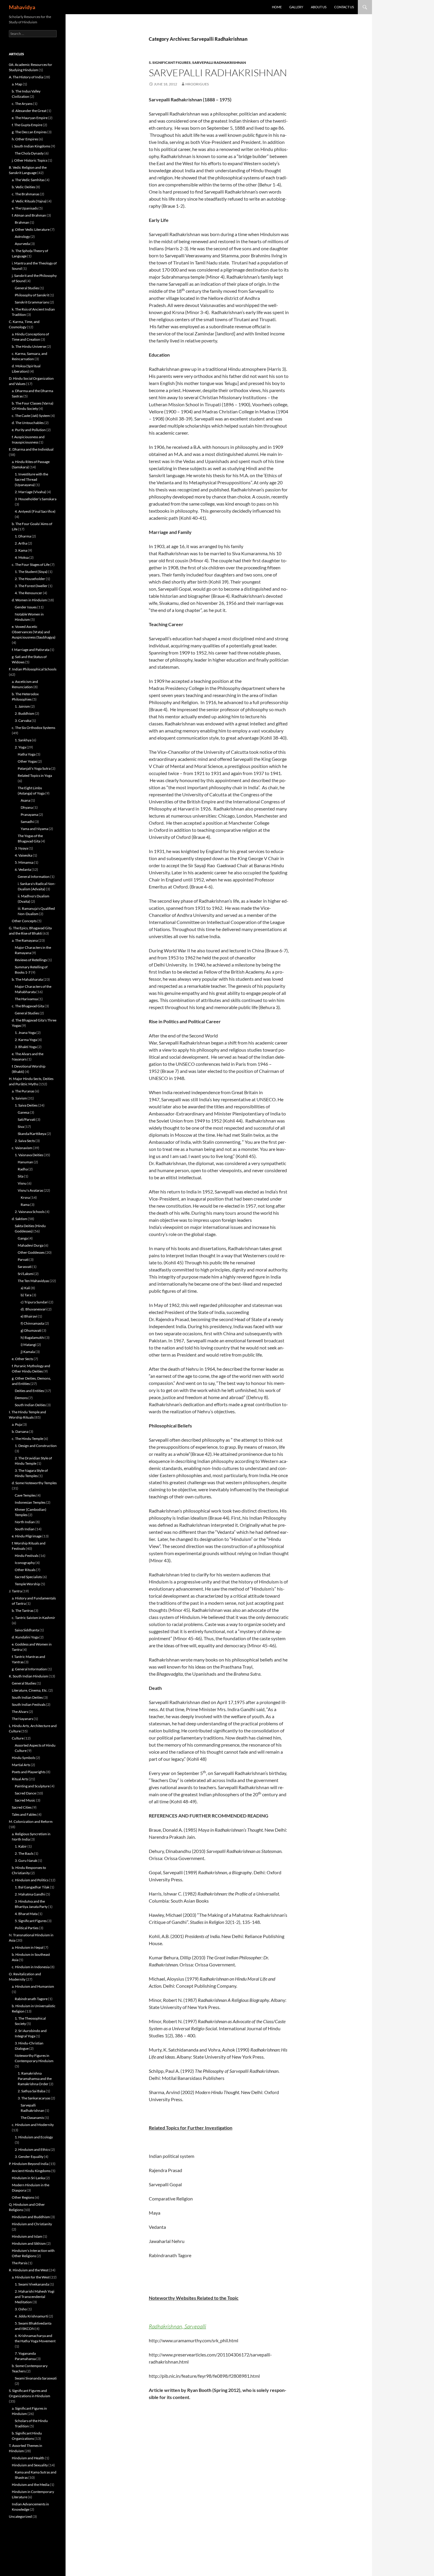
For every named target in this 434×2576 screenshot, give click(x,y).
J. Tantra (15, 1591)
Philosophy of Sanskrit (32, 295)
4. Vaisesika (23, 855)
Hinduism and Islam (27, 2236)
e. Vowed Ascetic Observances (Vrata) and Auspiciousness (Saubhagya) (34, 632)
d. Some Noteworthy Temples (34, 1483)
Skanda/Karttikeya (32, 1134)
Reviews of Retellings (31, 960)
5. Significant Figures (170, 62)
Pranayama (29, 814)
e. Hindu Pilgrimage (27, 1536)
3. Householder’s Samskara (36, 499)
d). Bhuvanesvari (34, 1309)
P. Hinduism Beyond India (29, 2164)
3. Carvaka (23, 721)
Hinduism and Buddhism (31, 2217)
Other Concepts (24, 921)
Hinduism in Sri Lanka (28, 2178)
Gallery (296, 7)
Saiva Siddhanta (27, 1630)
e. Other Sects (22, 1359)
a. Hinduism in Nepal (28, 1947)
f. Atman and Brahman (29, 215)
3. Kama (21, 550)
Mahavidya (22, 7)
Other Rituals (25, 1570)
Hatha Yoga (27, 754)
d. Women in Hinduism (29, 600)
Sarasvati (25, 1267)
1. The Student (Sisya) (31, 572)
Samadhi (27, 822)
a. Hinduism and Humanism (33, 1986)
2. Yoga (20, 747)
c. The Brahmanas (26, 194)
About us (319, 7)
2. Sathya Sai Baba (31, 2091)
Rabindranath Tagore (31, 1999)
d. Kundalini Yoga (25, 1637)
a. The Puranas (23, 1091)
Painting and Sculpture (32, 1786)
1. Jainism (22, 706)
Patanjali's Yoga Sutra (34, 768)
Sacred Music (25, 1800)
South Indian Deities (30, 1405)
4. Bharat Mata (26, 1914)
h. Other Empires (25, 139)
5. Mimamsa (24, 862)
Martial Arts (21, 1765)
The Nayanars (22, 1719)
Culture (18, 1738)
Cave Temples (25, 1495)
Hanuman (25, 1162)
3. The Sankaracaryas (34, 2098)
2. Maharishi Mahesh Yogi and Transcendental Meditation (35, 2297)
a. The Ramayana (25, 940)
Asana (25, 800)
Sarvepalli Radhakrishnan (219, 62)
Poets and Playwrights (29, 1772)
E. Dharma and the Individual (31, 449)
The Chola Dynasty (29, 153)
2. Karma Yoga (26, 1040)
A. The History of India (26, 77)
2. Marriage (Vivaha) (30, 492)
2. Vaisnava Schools (30, 1212)
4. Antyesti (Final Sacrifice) (35, 511)
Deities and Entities (29, 1391)
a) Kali (25, 1288)
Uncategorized (20, 2516)
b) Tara (26, 1295)
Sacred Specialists (28, 1577)
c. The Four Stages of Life (31, 565)
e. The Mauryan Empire (30, 118)
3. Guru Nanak (26, 1860)
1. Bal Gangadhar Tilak (32, 1887)
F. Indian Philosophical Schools (33, 669)
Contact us (344, 7)
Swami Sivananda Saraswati (36, 2378)
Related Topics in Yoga (35, 775)
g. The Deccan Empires (29, 132)
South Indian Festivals (29, 1704)
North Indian (25, 1522)
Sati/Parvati (27, 1119)
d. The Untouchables (28, 423)
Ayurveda (22, 244)
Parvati (23, 1259)
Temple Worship (27, 1584)
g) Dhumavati (31, 1330)
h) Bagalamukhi (33, 1337)
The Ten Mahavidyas (33, 1281)
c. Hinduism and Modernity (33, 2125)
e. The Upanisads (25, 208)
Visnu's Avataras (30, 1190)
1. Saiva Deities (26, 1105)
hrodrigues (197, 84)
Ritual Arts (20, 1779)
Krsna (25, 1197)
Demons (21, 1398)
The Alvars (20, 1712)
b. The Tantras (23, 1611)
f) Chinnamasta (32, 1323)
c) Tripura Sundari (35, 1302)
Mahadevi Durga (31, 1245)
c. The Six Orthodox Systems (34, 728)
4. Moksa (22, 557)
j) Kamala (28, 1352)
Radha (23, 1169)
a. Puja (17, 1424)
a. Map (17, 84)
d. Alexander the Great (29, 111)
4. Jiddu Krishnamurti (31, 2316)
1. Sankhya (23, 740)
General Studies (27, 288)
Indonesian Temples (30, 1502)
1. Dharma (23, 536)
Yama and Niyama (34, 829)
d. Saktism (19, 1219)
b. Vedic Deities (23, 187)
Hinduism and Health (28, 2458)
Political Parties (27, 1928)
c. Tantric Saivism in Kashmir (34, 1618)
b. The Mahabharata (27, 979)
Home (277, 7)
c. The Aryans (22, 104)
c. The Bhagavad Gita (28, 1006)
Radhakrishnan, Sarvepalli (177, 2326)
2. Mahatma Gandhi (30, 1894)
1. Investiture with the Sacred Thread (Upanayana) (31, 479)
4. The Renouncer (28, 593)
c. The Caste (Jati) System (31, 416)
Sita (21, 1176)
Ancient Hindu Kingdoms (31, 2171)
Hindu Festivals (27, 1556)
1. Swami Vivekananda (32, 2284)
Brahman (22, 222)
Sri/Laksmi (26, 1274)
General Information (34, 877)
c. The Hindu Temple (27, 1439)
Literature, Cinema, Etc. (30, 1690)
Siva (21, 1127)
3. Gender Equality (29, 2157)
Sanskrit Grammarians (32, 302)
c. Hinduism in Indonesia (31, 1967)
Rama (25, 1205)
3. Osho (21, 2309)
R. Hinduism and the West (29, 2270)
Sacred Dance (25, 1793)
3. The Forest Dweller (31, 586)
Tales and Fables (24, 1814)
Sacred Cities (22, 1807)
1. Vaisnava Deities (29, 1155)
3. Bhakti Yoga (26, 1047)
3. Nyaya (21, 848)
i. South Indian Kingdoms (31, 146)
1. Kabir (21, 1846)
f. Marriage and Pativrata (31, 650)
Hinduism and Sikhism (29, 2243)
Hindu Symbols (23, 1758)
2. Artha (21, 543)
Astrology (22, 237)
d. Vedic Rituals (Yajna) (29, 201)
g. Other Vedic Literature (31, 229)
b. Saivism (19, 1098)
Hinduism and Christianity (32, 2224)
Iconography (25, 1563)
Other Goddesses (31, 1252)
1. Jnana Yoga (25, 1033)
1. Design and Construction (36, 1446)
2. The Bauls (24, 1853)
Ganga (23, 1238)
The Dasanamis (32, 2118)
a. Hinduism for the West (31, 2277)
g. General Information (29, 1669)
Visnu (22, 1183)
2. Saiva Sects (25, 1141)
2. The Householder (30, 579)
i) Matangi (28, 1345)
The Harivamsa (26, 999)
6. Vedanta (23, 869)
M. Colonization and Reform (31, 1821)
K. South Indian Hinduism (28, 1676)
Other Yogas (27, 761)
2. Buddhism (25, 713)
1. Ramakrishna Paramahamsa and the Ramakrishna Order (35, 2079)
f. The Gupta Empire (27, 125)
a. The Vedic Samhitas (28, 180)
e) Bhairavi (29, 1316)
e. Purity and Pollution (29, 430)
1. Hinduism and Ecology (34, 2137)
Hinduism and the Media (31, 2485)
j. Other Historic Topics (30, 160)
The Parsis (20, 2263)
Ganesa (23, 1112)
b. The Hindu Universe (29, 346)
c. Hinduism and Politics (30, 1880)
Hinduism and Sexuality (30, 2465)
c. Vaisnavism (22, 1148)
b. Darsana (20, 1431)
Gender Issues (26, 607)
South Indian (25, 1529)
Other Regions (23, 2197)
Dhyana (27, 807)
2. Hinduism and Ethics (32, 2149)
